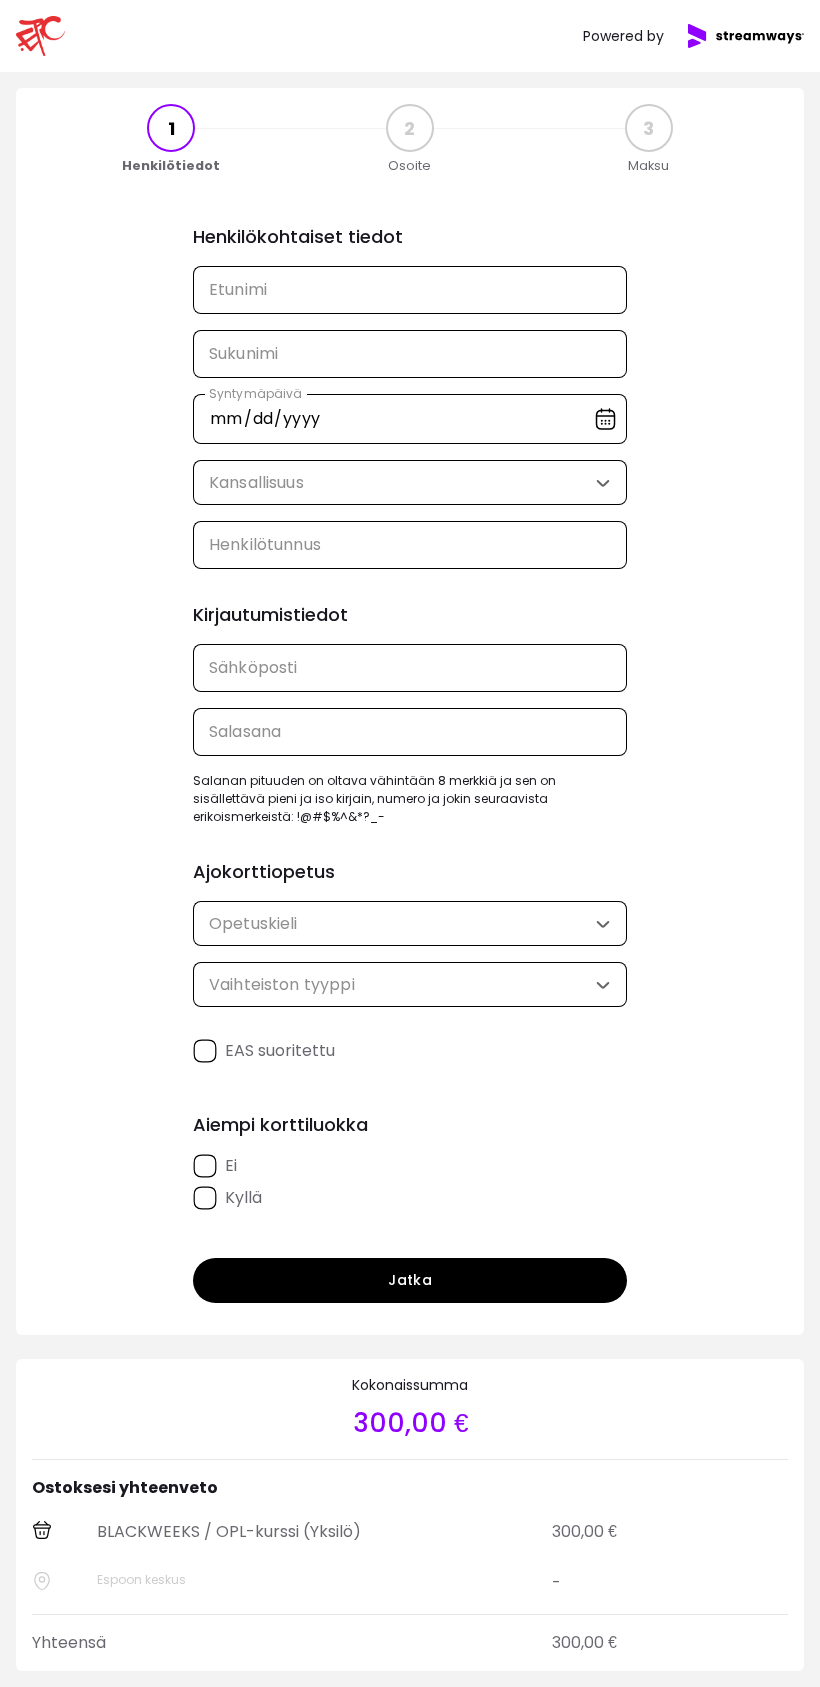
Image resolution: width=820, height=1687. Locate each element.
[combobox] (409, 482)
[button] (603, 483)
